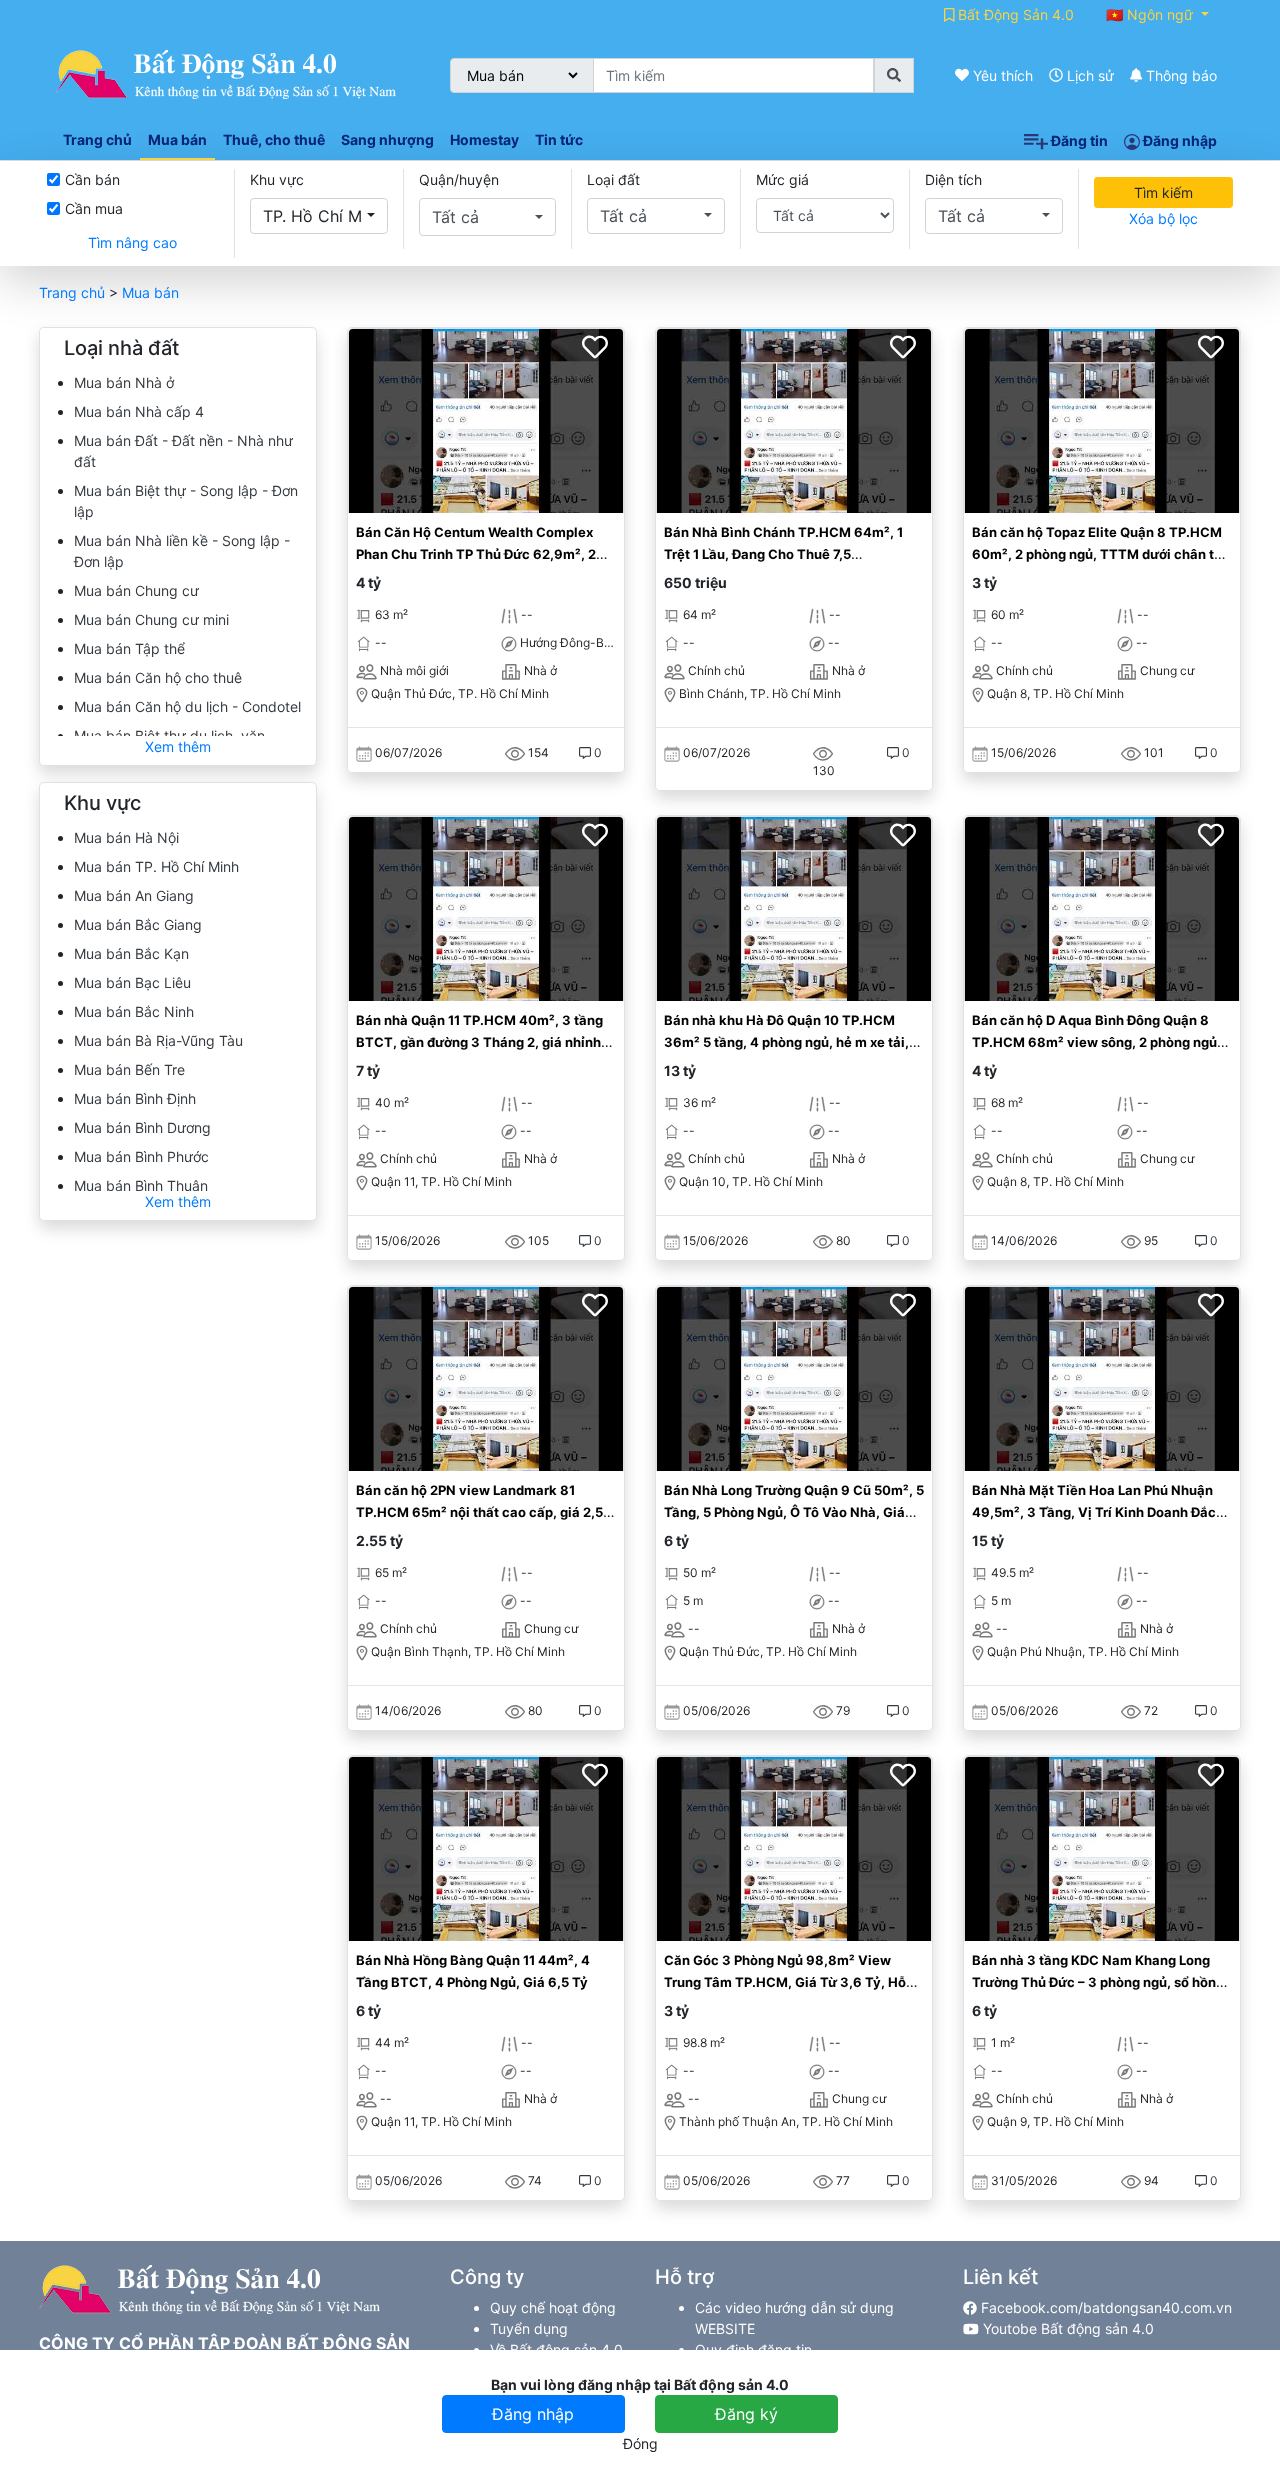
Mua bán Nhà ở (124, 382)
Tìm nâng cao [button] (132, 242)
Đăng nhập (1178, 140)
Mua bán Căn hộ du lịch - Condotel (187, 706)
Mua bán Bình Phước (141, 1156)
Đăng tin (1078, 140)
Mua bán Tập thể (129, 648)
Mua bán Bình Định (135, 1098)
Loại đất (613, 179)
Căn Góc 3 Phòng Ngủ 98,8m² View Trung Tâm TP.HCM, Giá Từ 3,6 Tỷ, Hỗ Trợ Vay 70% (785, 1981)
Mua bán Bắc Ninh (134, 1011)
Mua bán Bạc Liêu (132, 982)
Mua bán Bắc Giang (138, 924)
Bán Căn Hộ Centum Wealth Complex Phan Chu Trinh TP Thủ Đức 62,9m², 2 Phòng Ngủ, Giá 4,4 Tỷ (476, 553)
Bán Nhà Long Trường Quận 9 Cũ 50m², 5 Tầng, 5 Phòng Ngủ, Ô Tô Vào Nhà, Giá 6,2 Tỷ (794, 1511)
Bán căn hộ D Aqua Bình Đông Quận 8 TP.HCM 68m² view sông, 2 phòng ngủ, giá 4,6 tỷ (1096, 1041)
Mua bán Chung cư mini (151, 619)
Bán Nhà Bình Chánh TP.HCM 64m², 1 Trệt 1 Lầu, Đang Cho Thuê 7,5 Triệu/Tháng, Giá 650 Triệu (783, 553)
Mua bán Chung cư (136, 590)
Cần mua (94, 208)
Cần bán (92, 179)
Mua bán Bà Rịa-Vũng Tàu (158, 1040)
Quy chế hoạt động (553, 2307)
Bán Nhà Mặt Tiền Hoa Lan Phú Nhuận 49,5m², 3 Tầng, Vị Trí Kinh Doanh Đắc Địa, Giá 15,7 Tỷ (1094, 1511)
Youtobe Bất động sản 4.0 (1066, 2328)
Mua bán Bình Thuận (141, 1185)
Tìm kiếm (1163, 192)
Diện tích (953, 179)
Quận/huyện (459, 179)
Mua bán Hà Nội (126, 837)
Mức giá (782, 179)
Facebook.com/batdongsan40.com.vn (1104, 2307)
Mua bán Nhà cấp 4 (139, 411)
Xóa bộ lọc (1163, 218)
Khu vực (277, 179)
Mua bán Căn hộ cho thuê (158, 677)
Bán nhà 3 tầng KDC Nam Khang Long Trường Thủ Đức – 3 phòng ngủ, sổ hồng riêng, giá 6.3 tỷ (1098, 1981)
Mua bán (150, 292)
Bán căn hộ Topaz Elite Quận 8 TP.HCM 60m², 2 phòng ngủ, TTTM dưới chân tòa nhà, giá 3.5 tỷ (1101, 553)
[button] (319, 216)
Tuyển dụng (529, 2328)
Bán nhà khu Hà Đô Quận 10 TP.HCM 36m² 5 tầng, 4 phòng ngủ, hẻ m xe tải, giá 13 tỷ (786, 1041)
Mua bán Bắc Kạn (131, 953)
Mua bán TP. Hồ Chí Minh (156, 866)
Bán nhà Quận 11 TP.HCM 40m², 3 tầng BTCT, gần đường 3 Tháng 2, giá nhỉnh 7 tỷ (484, 1041)
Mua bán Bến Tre (129, 1069)
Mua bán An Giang (134, 895)
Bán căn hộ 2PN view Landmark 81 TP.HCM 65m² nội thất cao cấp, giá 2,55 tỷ (483, 1511)
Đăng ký (746, 2414)
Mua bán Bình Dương (142, 1127)
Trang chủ (72, 292)
